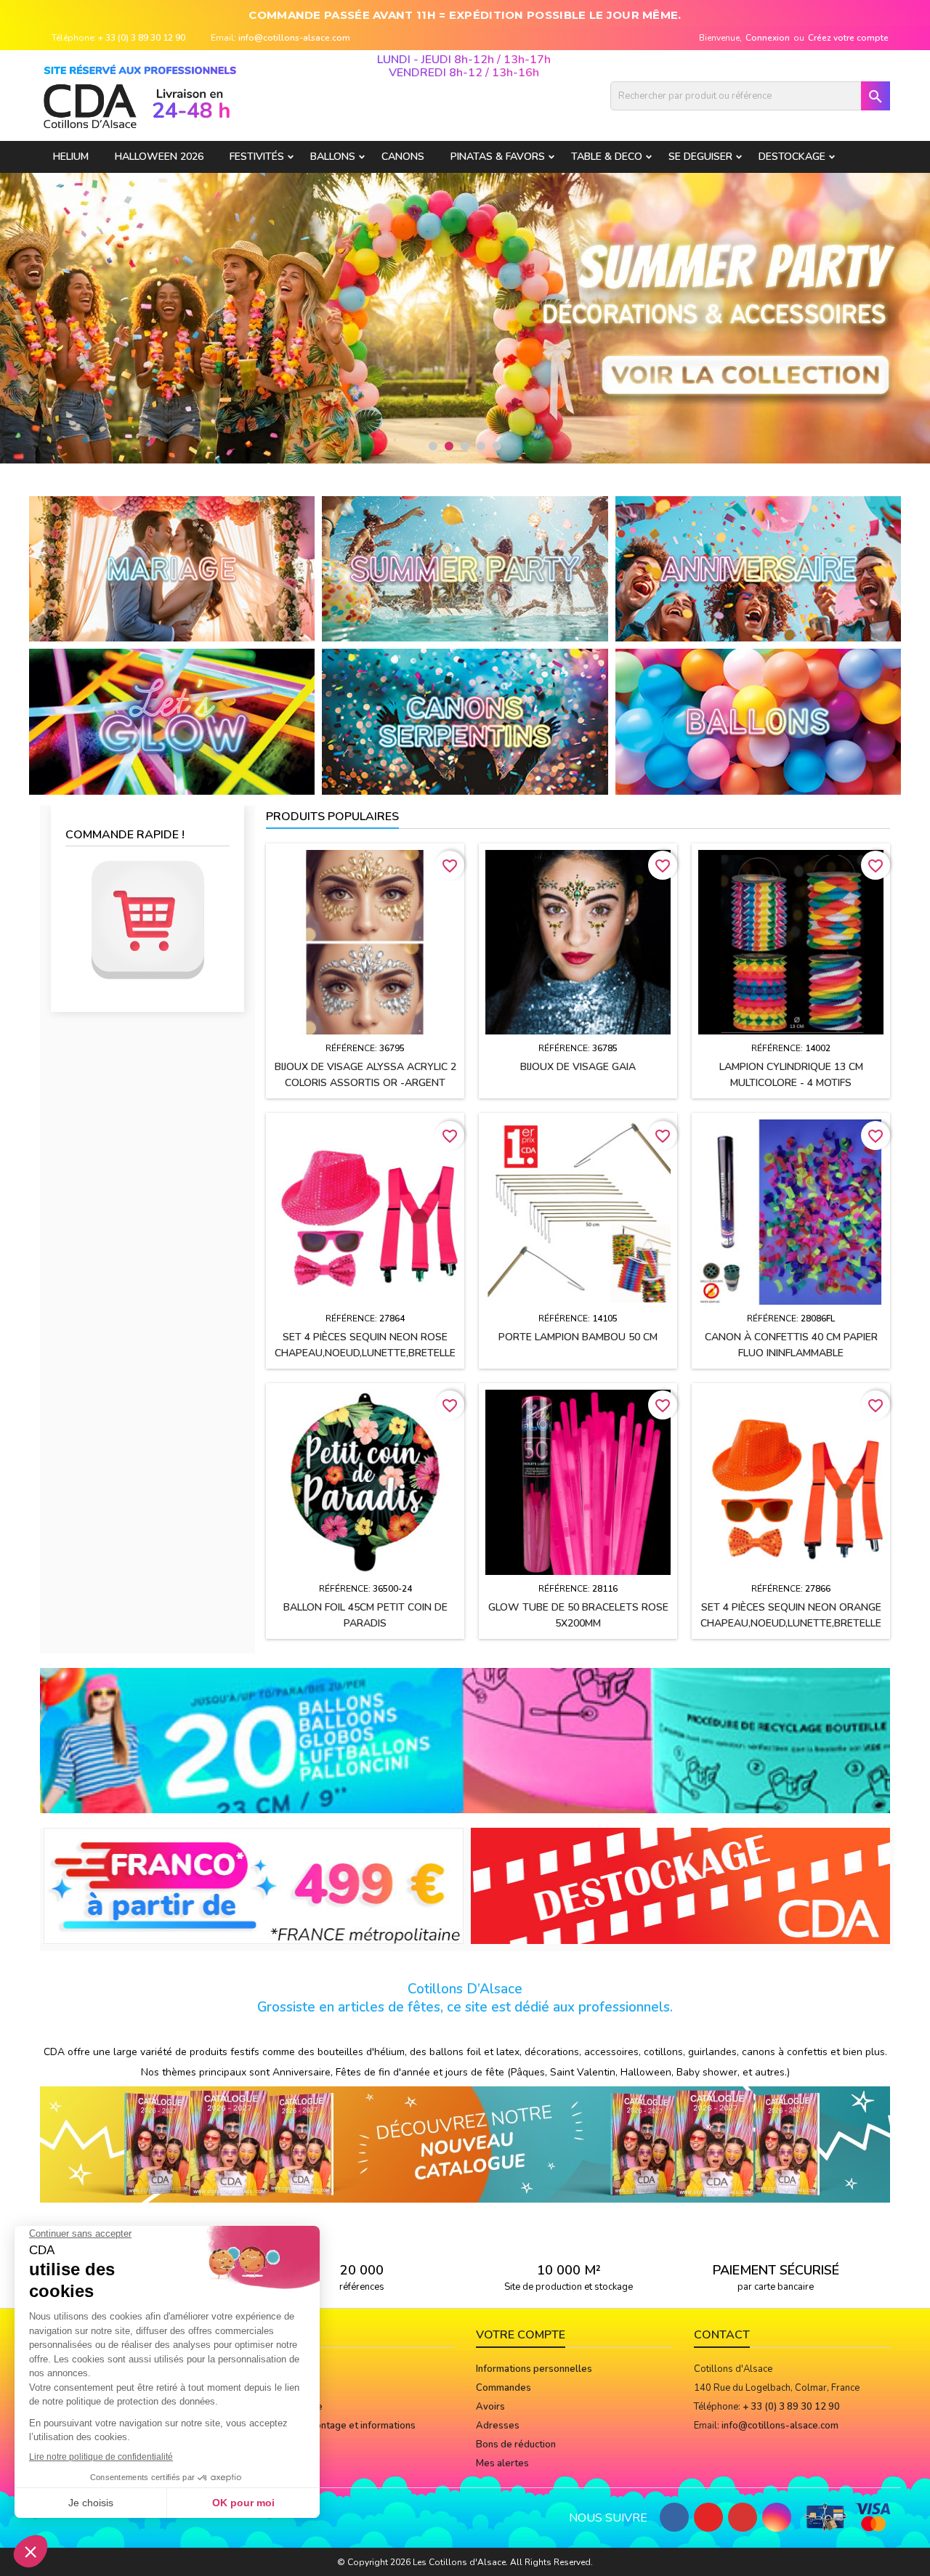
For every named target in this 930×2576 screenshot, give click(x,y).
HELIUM (71, 157)
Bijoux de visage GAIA (578, 1067)
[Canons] (465, 721)
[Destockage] (681, 1885)
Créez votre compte (848, 38)
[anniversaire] (758, 568)
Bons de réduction (516, 2445)
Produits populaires (332, 817)
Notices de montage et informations (337, 2426)
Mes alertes (502, 2463)
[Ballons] (758, 721)
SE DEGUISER (700, 157)
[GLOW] (172, 721)
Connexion (768, 38)
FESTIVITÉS (257, 157)
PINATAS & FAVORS (498, 157)
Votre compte (521, 2335)
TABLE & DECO (607, 157)
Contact (722, 2335)
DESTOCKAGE (792, 157)
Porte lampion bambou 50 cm (578, 1337)
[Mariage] (172, 568)
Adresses (498, 2426)
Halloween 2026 (159, 157)
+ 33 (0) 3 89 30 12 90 (142, 38)
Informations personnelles (534, 2369)
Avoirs (490, 2407)
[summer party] (465, 568)
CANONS (403, 157)
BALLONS (333, 157)
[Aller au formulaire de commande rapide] (147, 920)
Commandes (504, 2388)
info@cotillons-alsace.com (294, 38)
